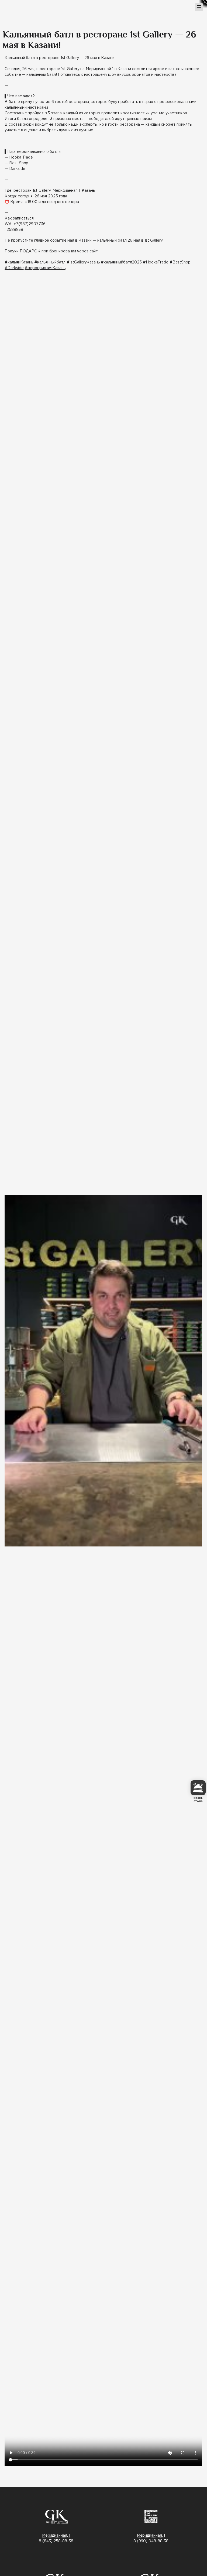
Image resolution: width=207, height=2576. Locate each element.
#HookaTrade (156, 262)
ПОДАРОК (31, 251)
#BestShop (180, 262)
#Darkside (14, 268)
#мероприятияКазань (45, 268)
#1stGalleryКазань (83, 262)
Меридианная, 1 (56, 2536)
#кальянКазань (19, 262)
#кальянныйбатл (50, 262)
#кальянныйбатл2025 (121, 262)
